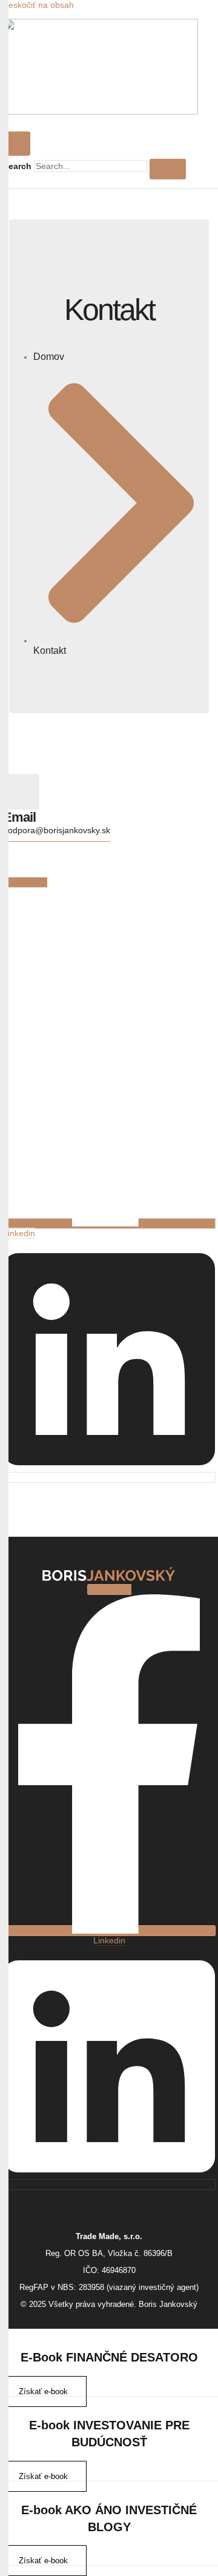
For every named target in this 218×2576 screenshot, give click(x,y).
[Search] (168, 169)
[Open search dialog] (18, 144)
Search (17, 166)
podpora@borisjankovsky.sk (57, 830)
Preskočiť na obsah (37, 5)
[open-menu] (100, 122)
